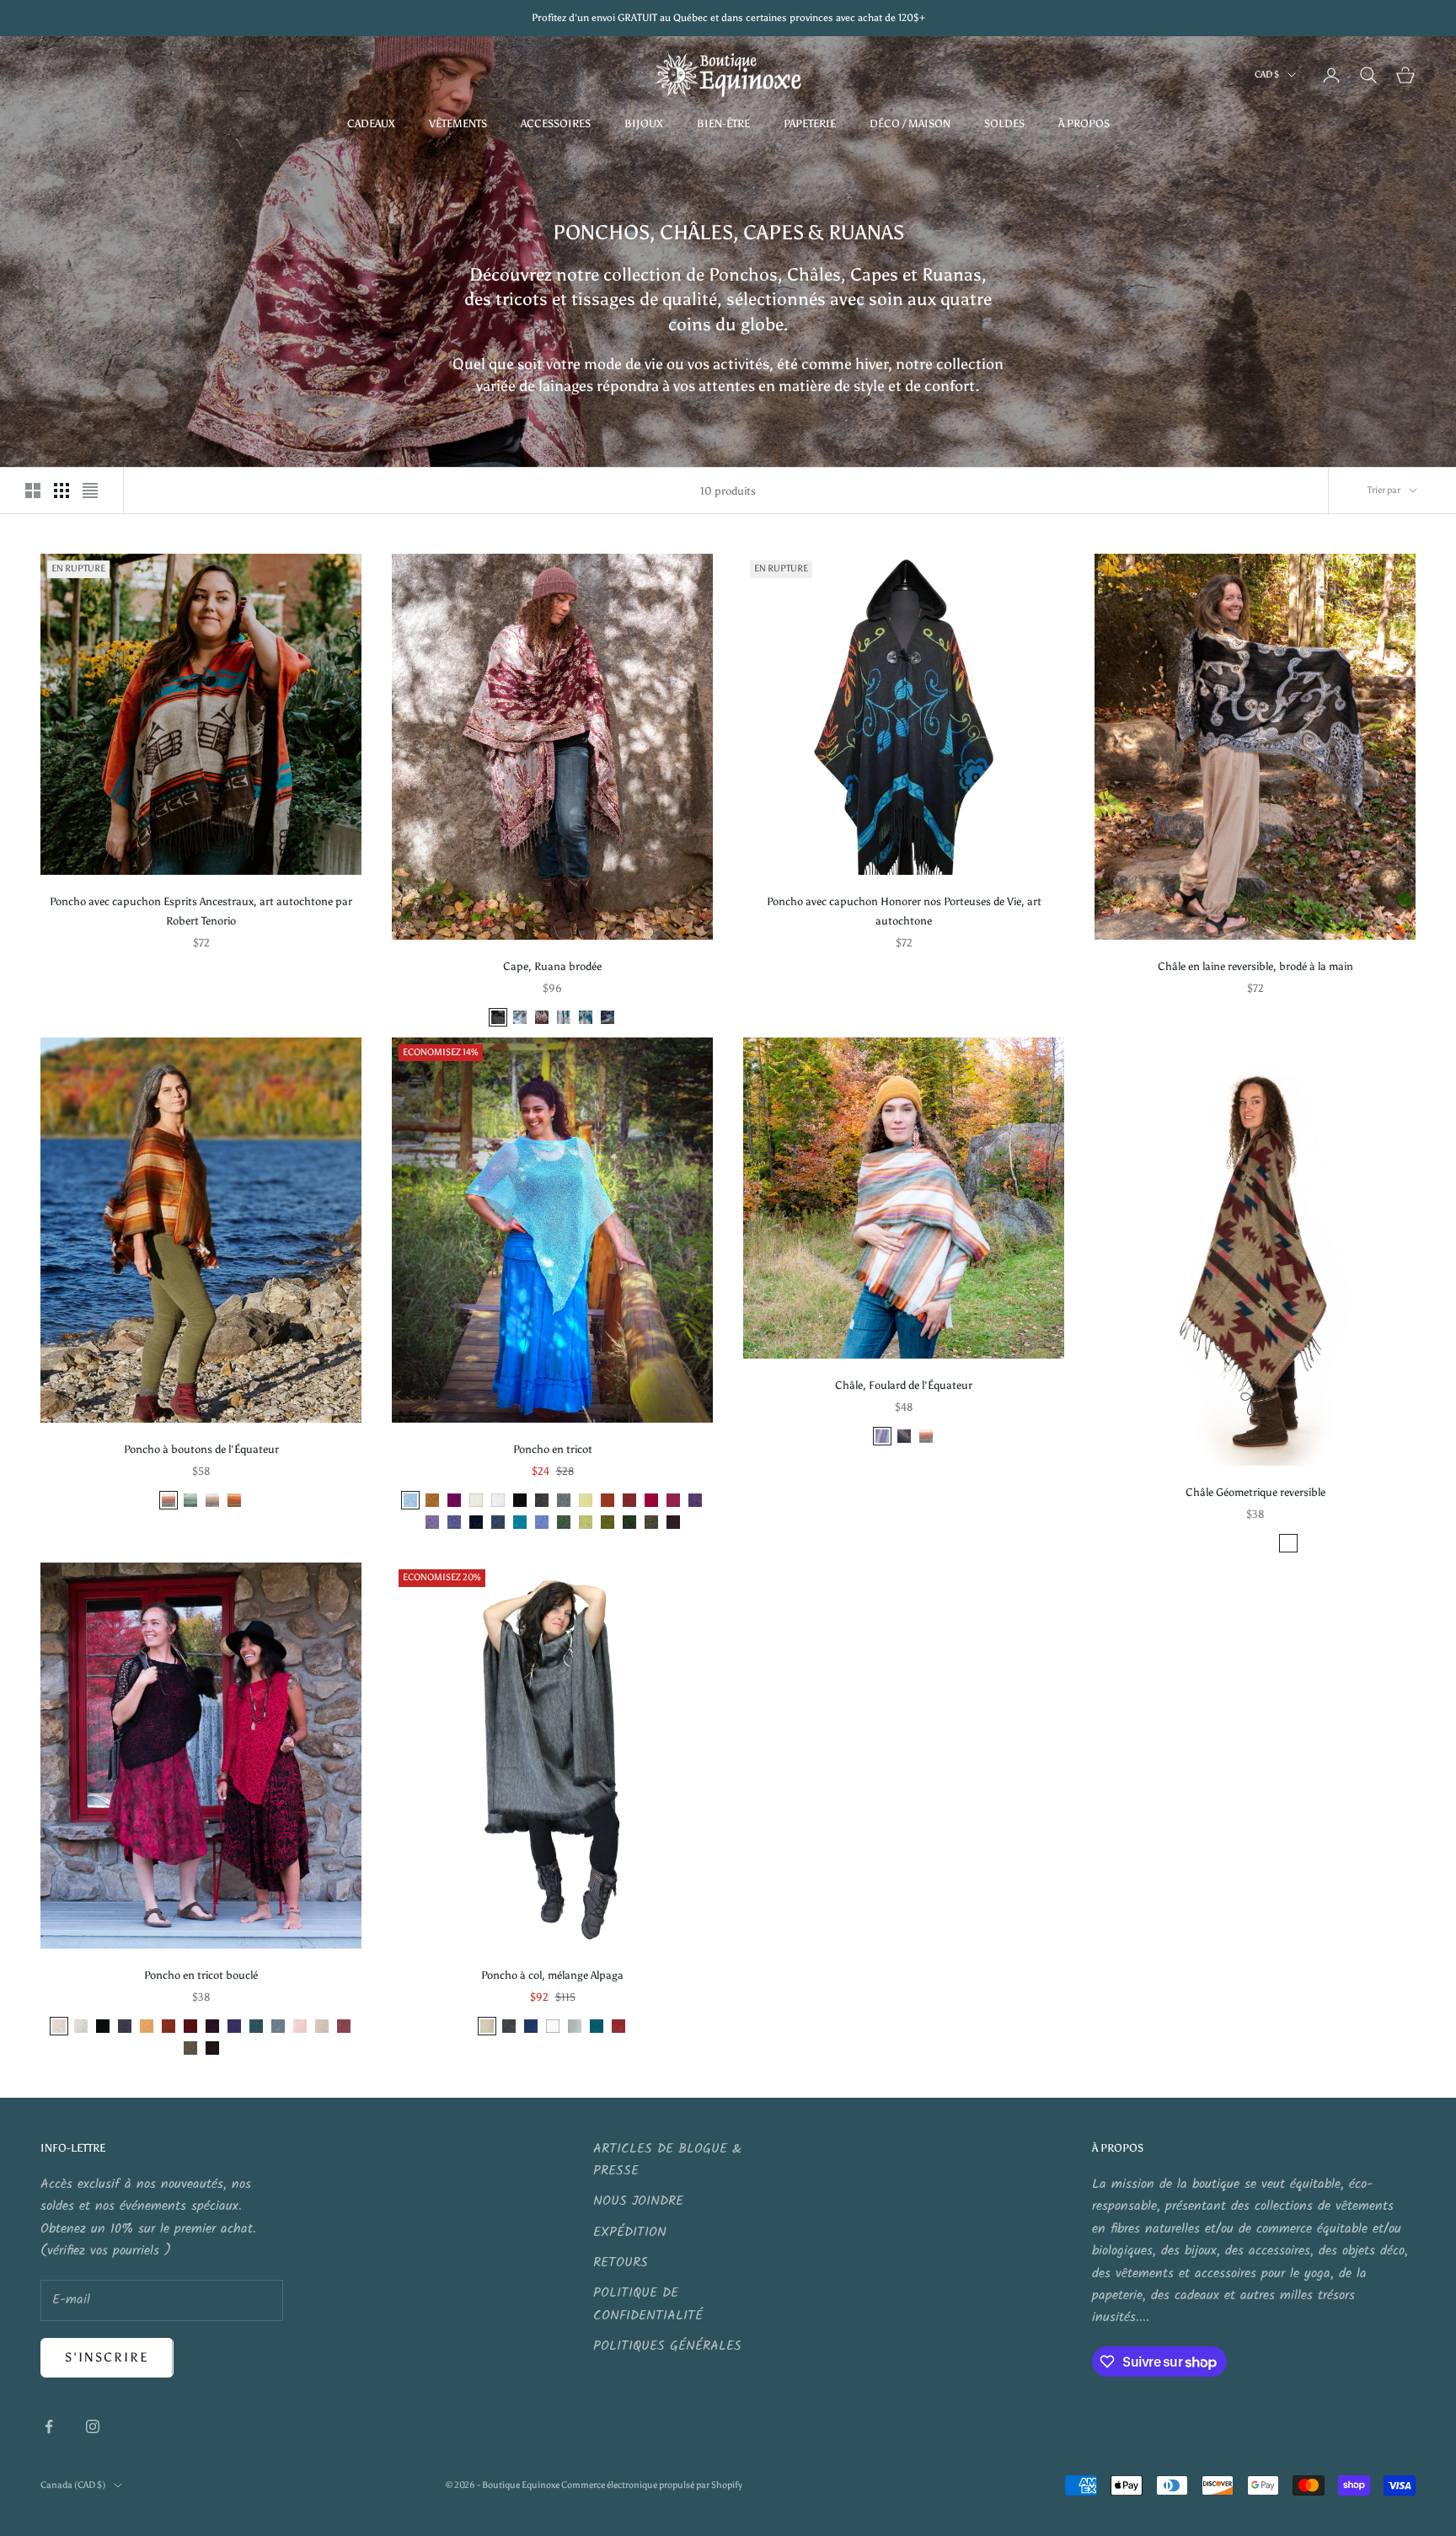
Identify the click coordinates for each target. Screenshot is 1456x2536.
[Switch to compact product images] (90, 491)
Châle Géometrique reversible (1255, 1492)
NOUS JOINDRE (638, 2201)
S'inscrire (107, 2357)
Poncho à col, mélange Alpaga (552, 1975)
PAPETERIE (810, 123)
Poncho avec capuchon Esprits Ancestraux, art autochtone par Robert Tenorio (201, 910)
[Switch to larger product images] (33, 491)
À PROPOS (1084, 123)
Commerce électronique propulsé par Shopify (652, 2485)
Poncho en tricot (553, 1449)
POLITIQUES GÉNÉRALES (667, 2346)
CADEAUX (371, 123)
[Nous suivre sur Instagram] (93, 2426)
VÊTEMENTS (458, 123)
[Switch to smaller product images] (62, 491)
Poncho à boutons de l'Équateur (201, 1449)
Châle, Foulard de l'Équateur (904, 1385)
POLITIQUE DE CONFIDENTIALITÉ (648, 2304)
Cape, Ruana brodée (552, 966)
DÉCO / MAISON (910, 123)
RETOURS (621, 2263)
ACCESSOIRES (556, 123)
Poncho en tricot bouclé (201, 1975)
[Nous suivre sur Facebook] (49, 2426)
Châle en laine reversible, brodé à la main (1255, 966)
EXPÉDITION (630, 2232)
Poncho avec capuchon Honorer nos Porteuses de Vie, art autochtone (904, 910)
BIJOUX (644, 123)
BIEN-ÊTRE (723, 123)
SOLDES (1004, 123)
